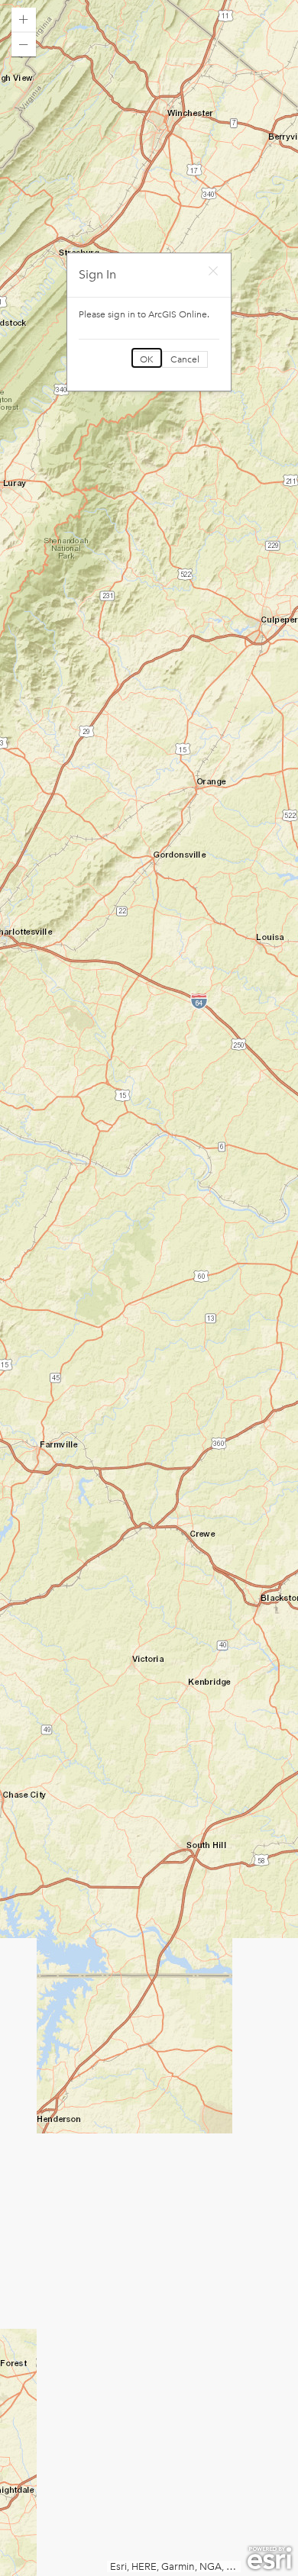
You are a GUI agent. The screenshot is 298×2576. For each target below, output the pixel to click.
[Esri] (269, 2558)
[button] (24, 20)
